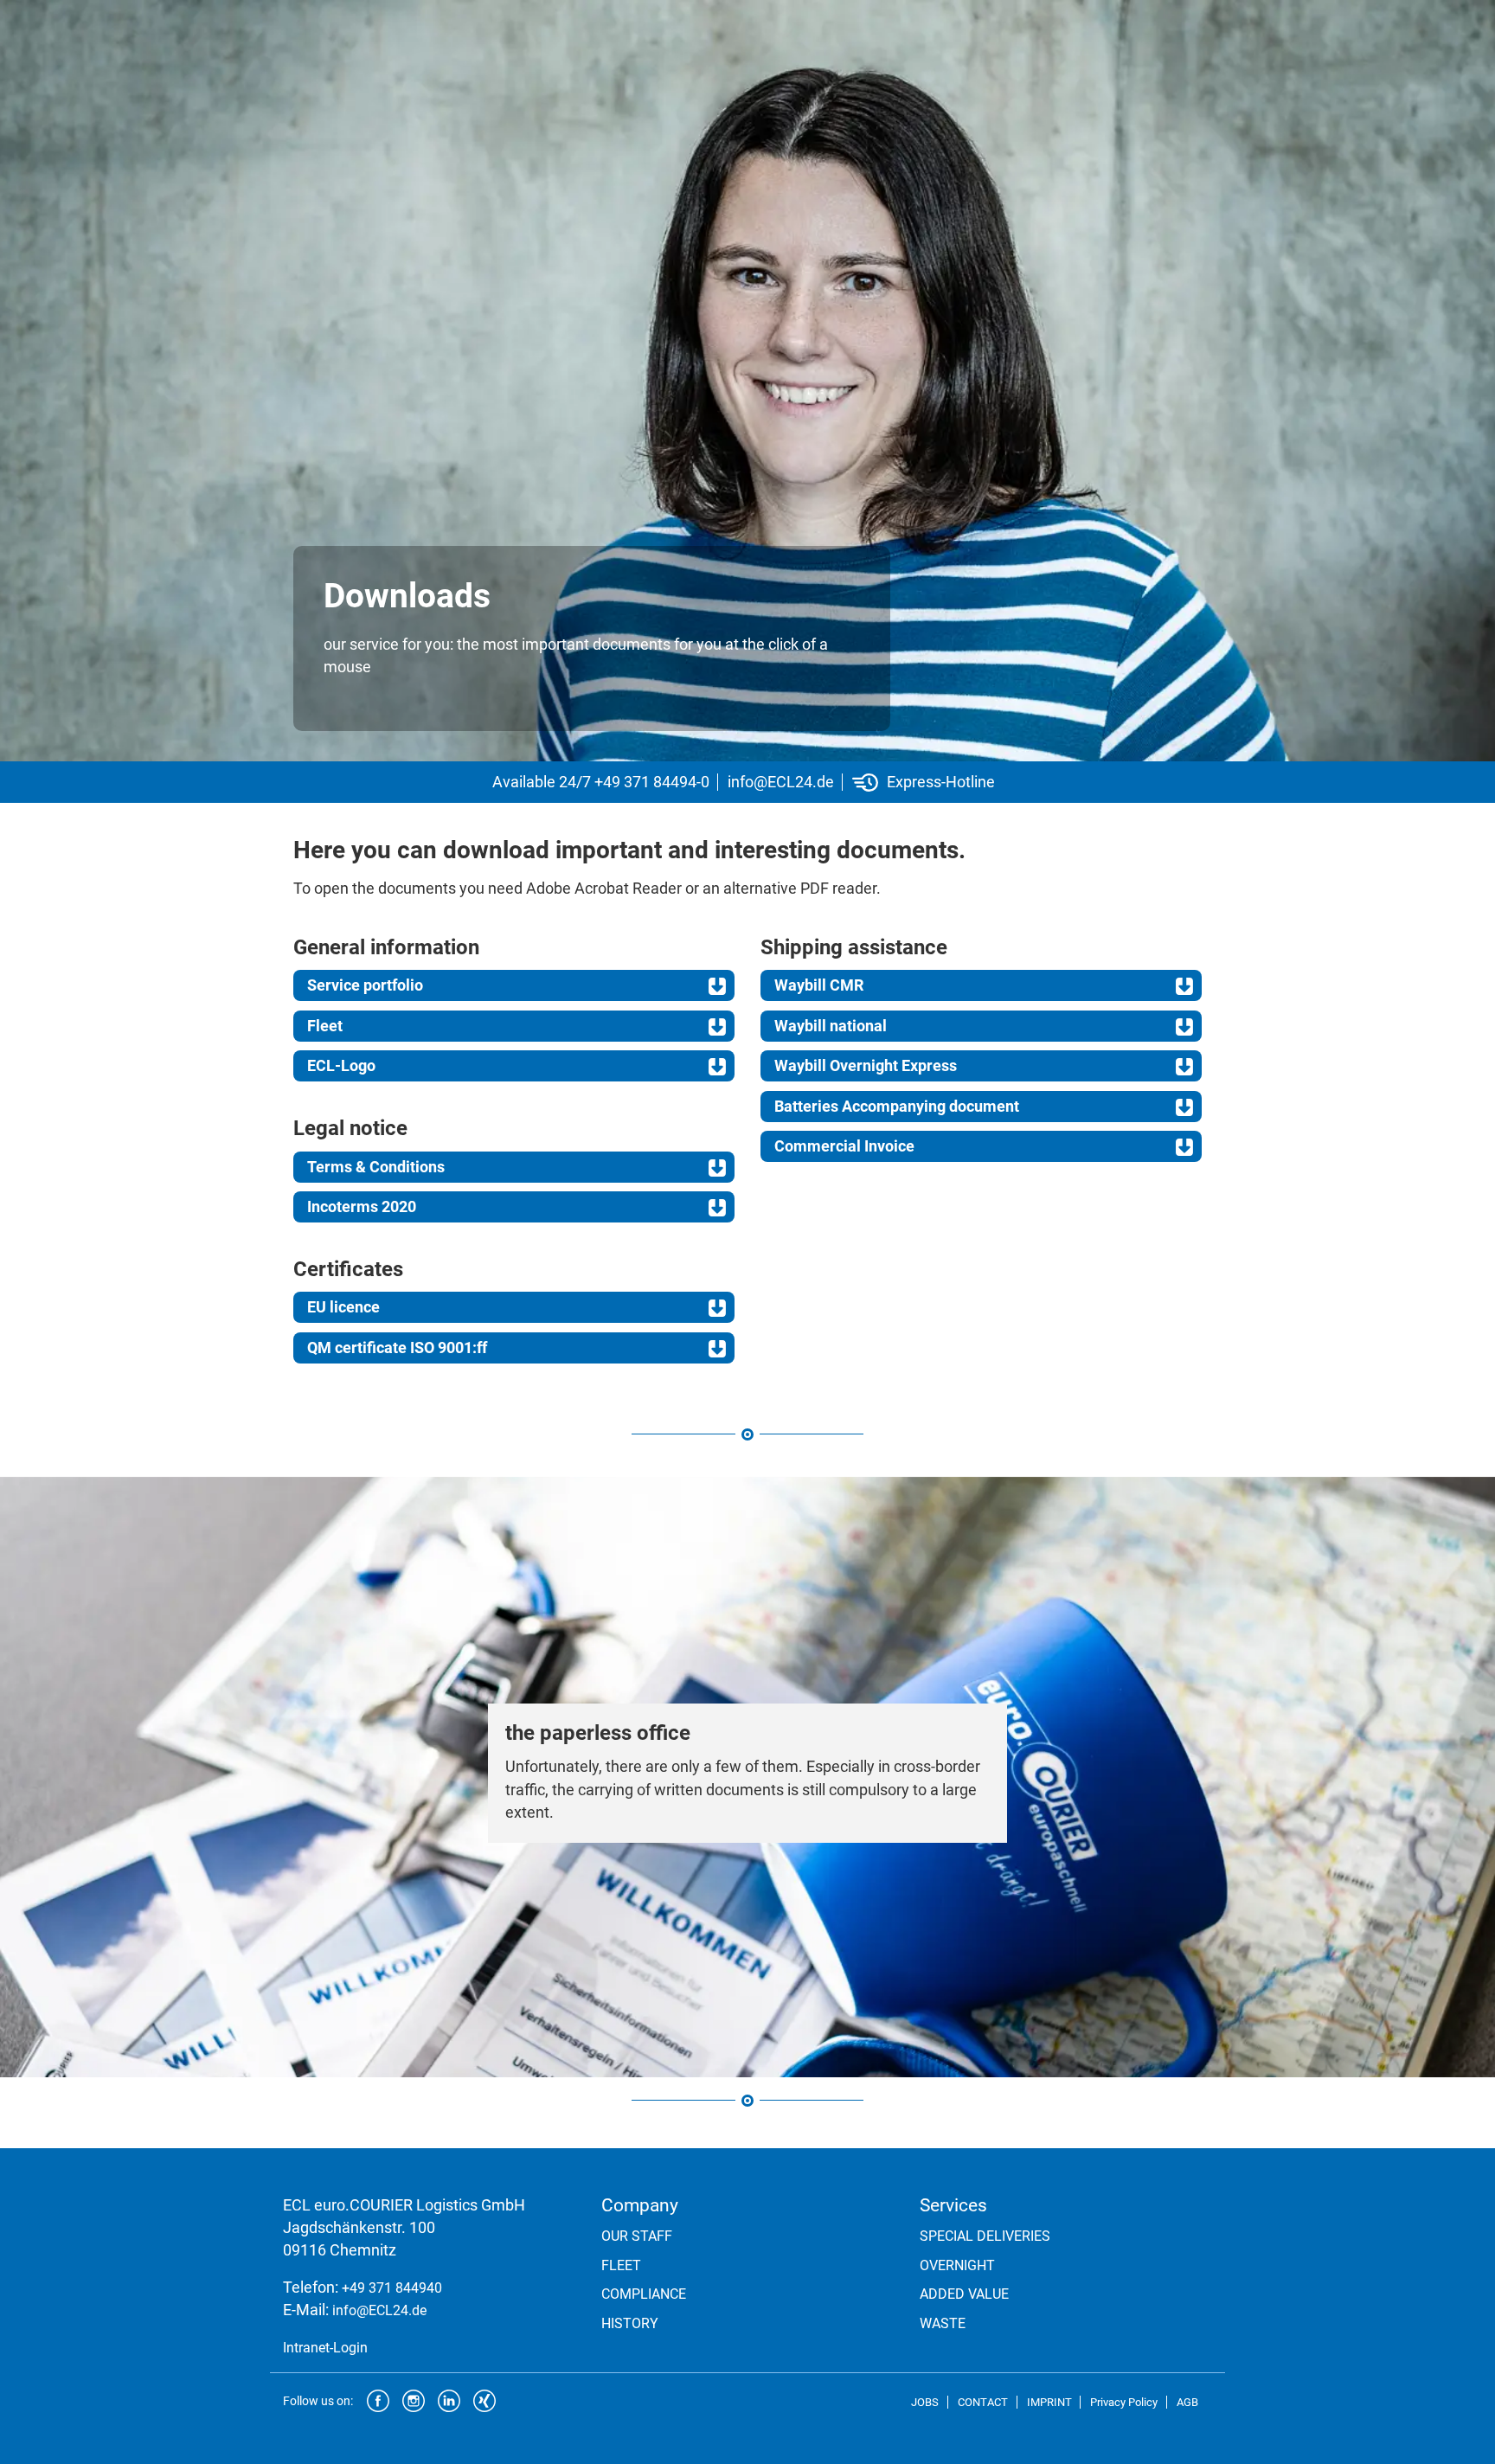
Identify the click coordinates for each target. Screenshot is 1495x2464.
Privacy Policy (1124, 2402)
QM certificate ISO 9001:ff (397, 1348)
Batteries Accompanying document (897, 1107)
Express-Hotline (941, 782)
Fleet (325, 1026)
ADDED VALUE (964, 2294)
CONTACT (983, 2402)
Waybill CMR (819, 985)
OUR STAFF (637, 2236)
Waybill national (831, 1026)
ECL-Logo (341, 1066)
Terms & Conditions (376, 1167)
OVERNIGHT (957, 2265)
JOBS (925, 2402)
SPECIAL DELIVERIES (985, 2236)
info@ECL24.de (781, 782)
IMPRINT (1049, 2402)
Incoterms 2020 (362, 1207)
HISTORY (630, 2323)
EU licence (343, 1307)
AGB (1187, 2402)
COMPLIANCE (644, 2294)
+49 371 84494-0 (652, 782)
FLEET (621, 2265)
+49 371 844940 (392, 2288)
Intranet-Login (325, 2348)
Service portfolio (365, 985)
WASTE (943, 2323)
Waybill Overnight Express (866, 1066)
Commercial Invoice (844, 1146)
